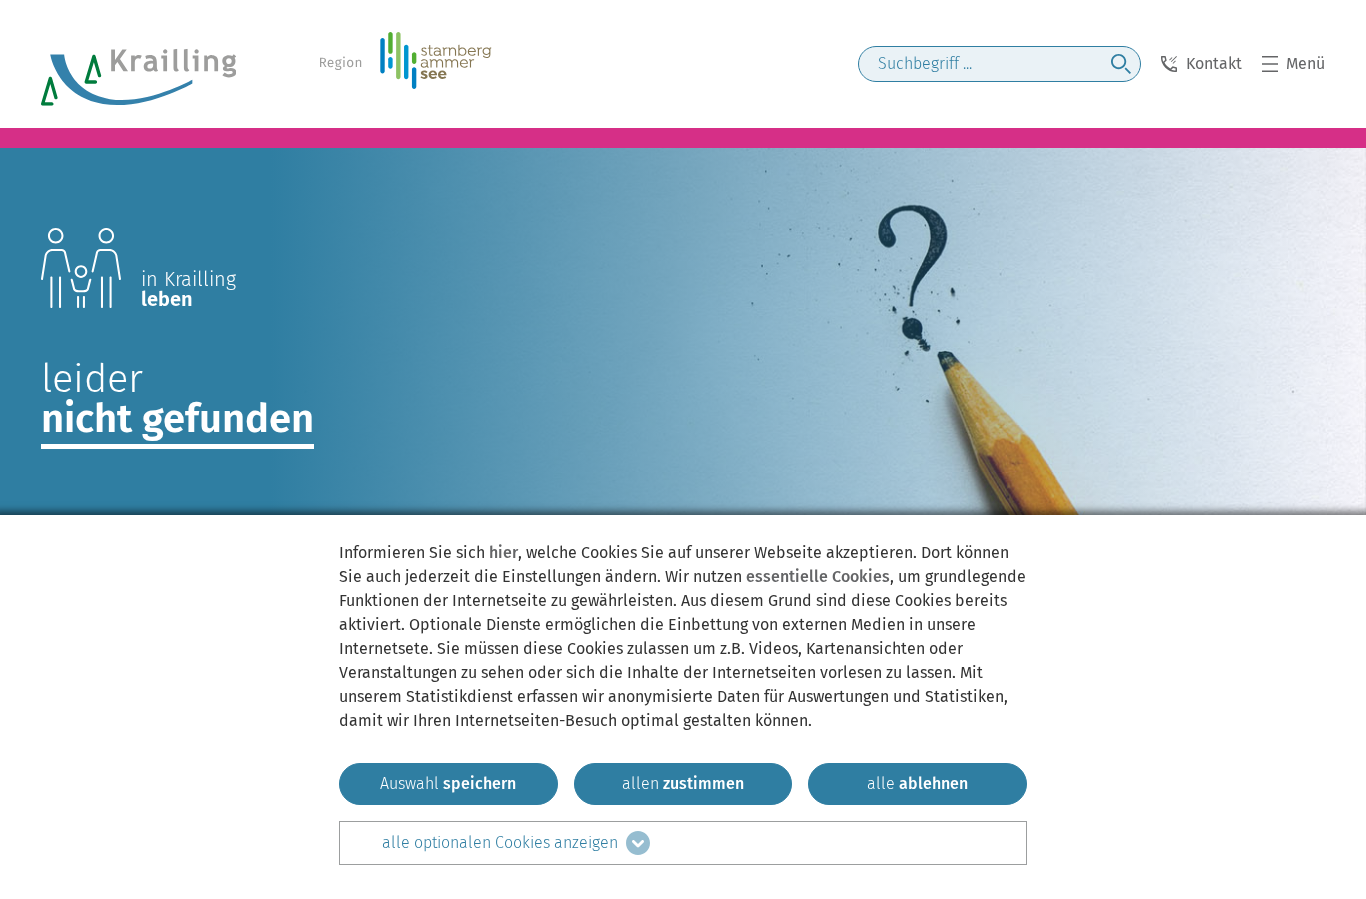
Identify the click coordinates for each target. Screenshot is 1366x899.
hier (503, 552)
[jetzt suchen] (1121, 64)
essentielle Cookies (818, 576)
